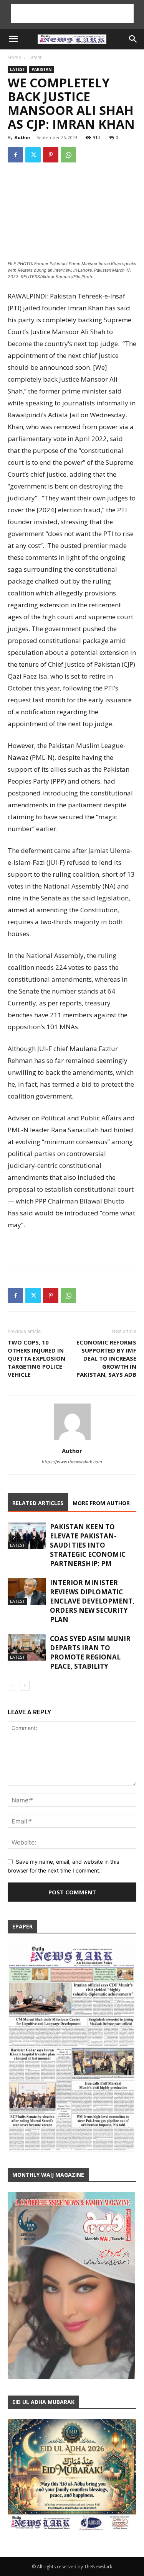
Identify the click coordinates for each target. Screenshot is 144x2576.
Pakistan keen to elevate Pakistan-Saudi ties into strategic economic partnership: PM (88, 1545)
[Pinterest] (51, 155)
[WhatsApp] (68, 155)
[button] (13, 39)
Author (22, 137)
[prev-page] (12, 1686)
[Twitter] (33, 155)
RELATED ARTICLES (38, 1503)
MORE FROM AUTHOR (101, 1503)
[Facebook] (15, 155)
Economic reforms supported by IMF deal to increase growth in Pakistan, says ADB (106, 1358)
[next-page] (25, 1686)
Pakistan (41, 69)
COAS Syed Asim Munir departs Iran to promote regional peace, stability (90, 1652)
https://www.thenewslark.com (72, 1462)
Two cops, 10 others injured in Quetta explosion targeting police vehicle (36, 1358)
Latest (35, 57)
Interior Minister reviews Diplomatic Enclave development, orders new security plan (92, 1601)
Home (14, 57)
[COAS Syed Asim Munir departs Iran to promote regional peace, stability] (27, 1647)
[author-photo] (72, 1440)
